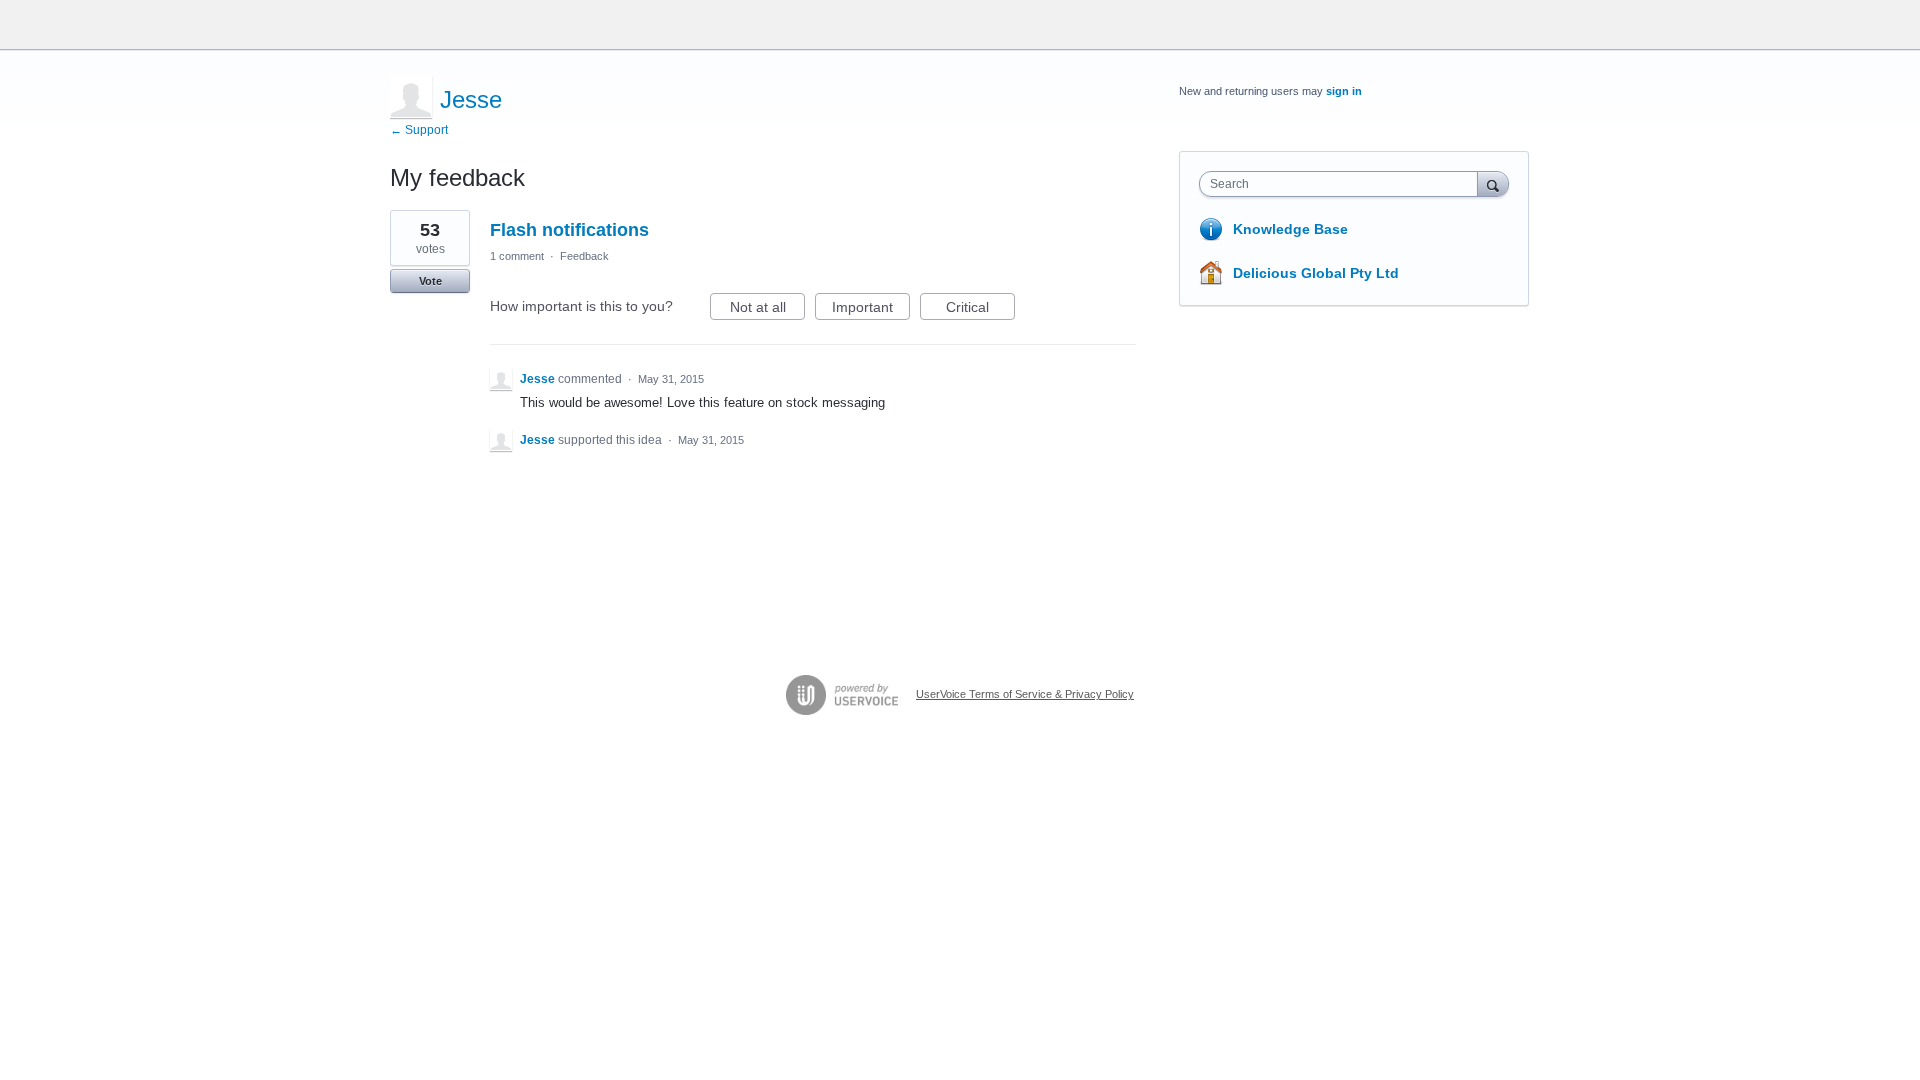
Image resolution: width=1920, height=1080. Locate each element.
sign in (1344, 91)
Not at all (767, 309)
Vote (430, 281)
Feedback (584, 256)
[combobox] (1343, 184)
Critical (980, 309)
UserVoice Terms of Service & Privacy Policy (1025, 694)
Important (871, 309)
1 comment (517, 256)
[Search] (1493, 183)
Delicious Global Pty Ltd (1316, 273)
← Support (419, 130)
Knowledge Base (1290, 229)
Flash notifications (569, 230)
